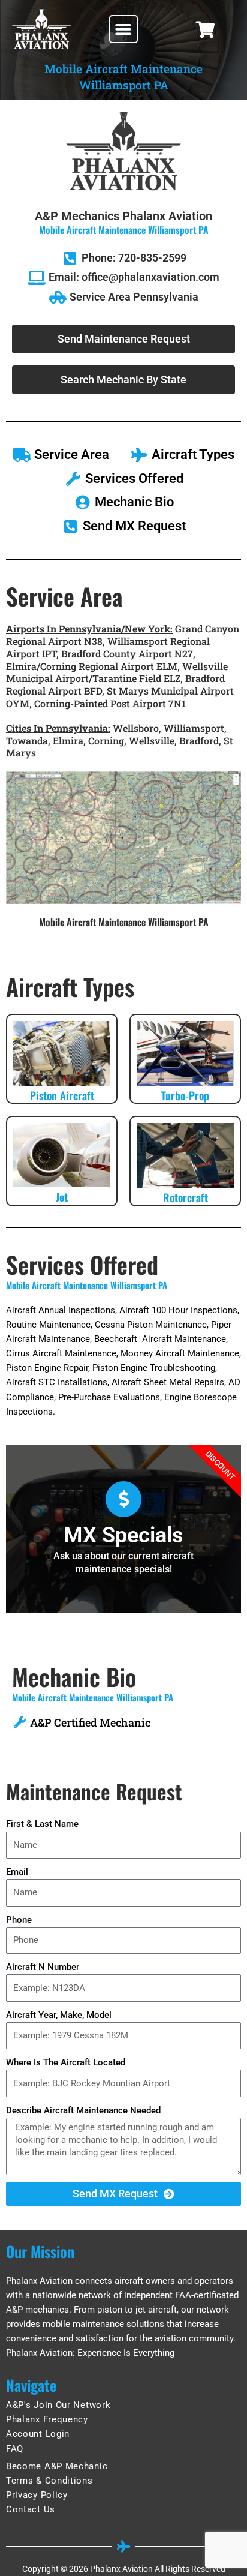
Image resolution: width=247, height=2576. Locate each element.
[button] (123, 29)
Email (17, 1872)
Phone (19, 1920)
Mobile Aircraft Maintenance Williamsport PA (87, 1285)
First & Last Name (42, 1824)
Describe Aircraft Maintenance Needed (83, 2110)
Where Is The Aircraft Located (66, 2062)
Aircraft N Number (43, 1967)
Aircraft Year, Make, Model (59, 2015)
